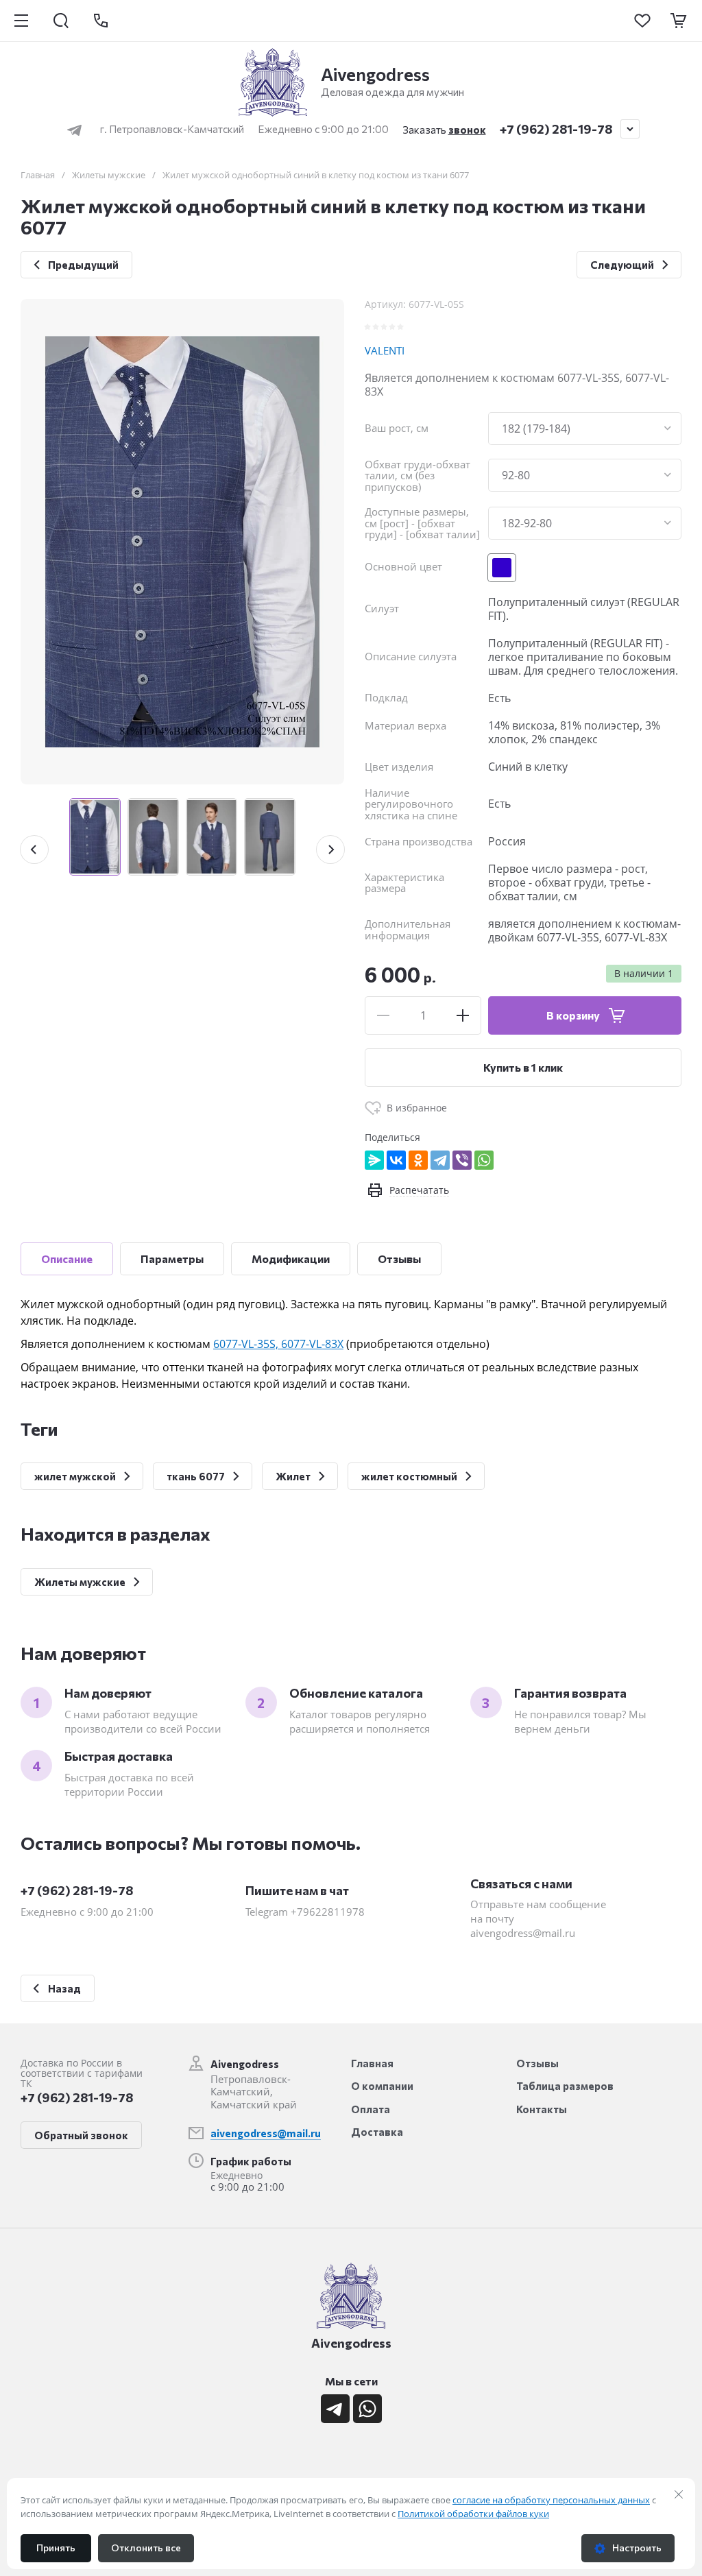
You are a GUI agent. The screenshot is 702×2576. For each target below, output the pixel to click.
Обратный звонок (81, 2135)
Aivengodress (375, 74)
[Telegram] (440, 1160)
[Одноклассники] (418, 1160)
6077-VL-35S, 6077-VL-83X (278, 1344)
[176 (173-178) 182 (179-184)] (585, 429)
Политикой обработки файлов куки (473, 2514)
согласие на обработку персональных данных (551, 2500)
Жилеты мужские (109, 175)
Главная (38, 175)
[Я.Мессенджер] (374, 1160)
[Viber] (462, 1160)
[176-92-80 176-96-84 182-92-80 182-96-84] (585, 523)
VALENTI (385, 350)
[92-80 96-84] (585, 475)
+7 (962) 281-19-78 (556, 129)
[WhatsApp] (484, 1160)
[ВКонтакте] (396, 1160)
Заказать (444, 130)
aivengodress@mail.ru (266, 2133)
